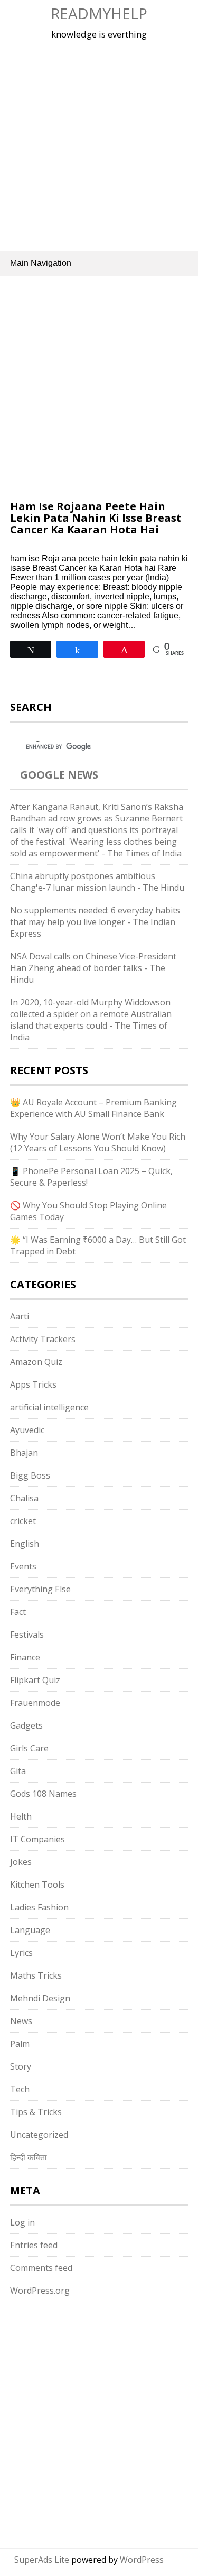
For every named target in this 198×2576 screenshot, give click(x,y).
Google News (59, 775)
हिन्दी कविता (29, 2157)
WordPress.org (40, 2291)
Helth (21, 1816)
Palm (20, 2044)
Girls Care (29, 1748)
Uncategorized (39, 2135)
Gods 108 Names (43, 1794)
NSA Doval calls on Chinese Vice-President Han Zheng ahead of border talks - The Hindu (93, 968)
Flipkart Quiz (35, 1680)
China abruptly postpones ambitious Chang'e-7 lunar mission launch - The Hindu (97, 882)
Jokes (21, 1862)
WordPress (142, 2560)
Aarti (20, 1316)
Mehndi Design (40, 1998)
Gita (18, 1771)
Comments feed (41, 2268)
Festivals (27, 1635)
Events (23, 1566)
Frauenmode (35, 1703)
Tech (20, 2089)
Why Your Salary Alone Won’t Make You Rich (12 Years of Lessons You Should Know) (98, 1142)
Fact (18, 1612)
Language (30, 1930)
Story (21, 2066)
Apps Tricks (33, 1384)
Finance (25, 1657)
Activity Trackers (43, 1339)
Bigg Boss (30, 1475)
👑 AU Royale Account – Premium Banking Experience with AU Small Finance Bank (93, 1108)
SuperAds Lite (42, 2560)
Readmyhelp (99, 13)
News (21, 2021)
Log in (22, 2222)
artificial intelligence (49, 1407)
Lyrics (21, 1953)
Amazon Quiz (36, 1362)
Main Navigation (41, 263)
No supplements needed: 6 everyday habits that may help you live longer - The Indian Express (95, 922)
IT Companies (37, 1839)
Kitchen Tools (37, 1885)
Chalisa (24, 1498)
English (25, 1544)
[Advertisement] (99, 144)
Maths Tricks (36, 1975)
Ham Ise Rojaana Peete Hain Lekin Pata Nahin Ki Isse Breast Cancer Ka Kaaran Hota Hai (96, 518)
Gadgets (26, 1725)
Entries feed (34, 2245)
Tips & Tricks (36, 2112)
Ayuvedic (27, 1430)
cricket (23, 1521)
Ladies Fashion (39, 1907)
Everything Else (40, 1589)
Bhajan (24, 1453)
